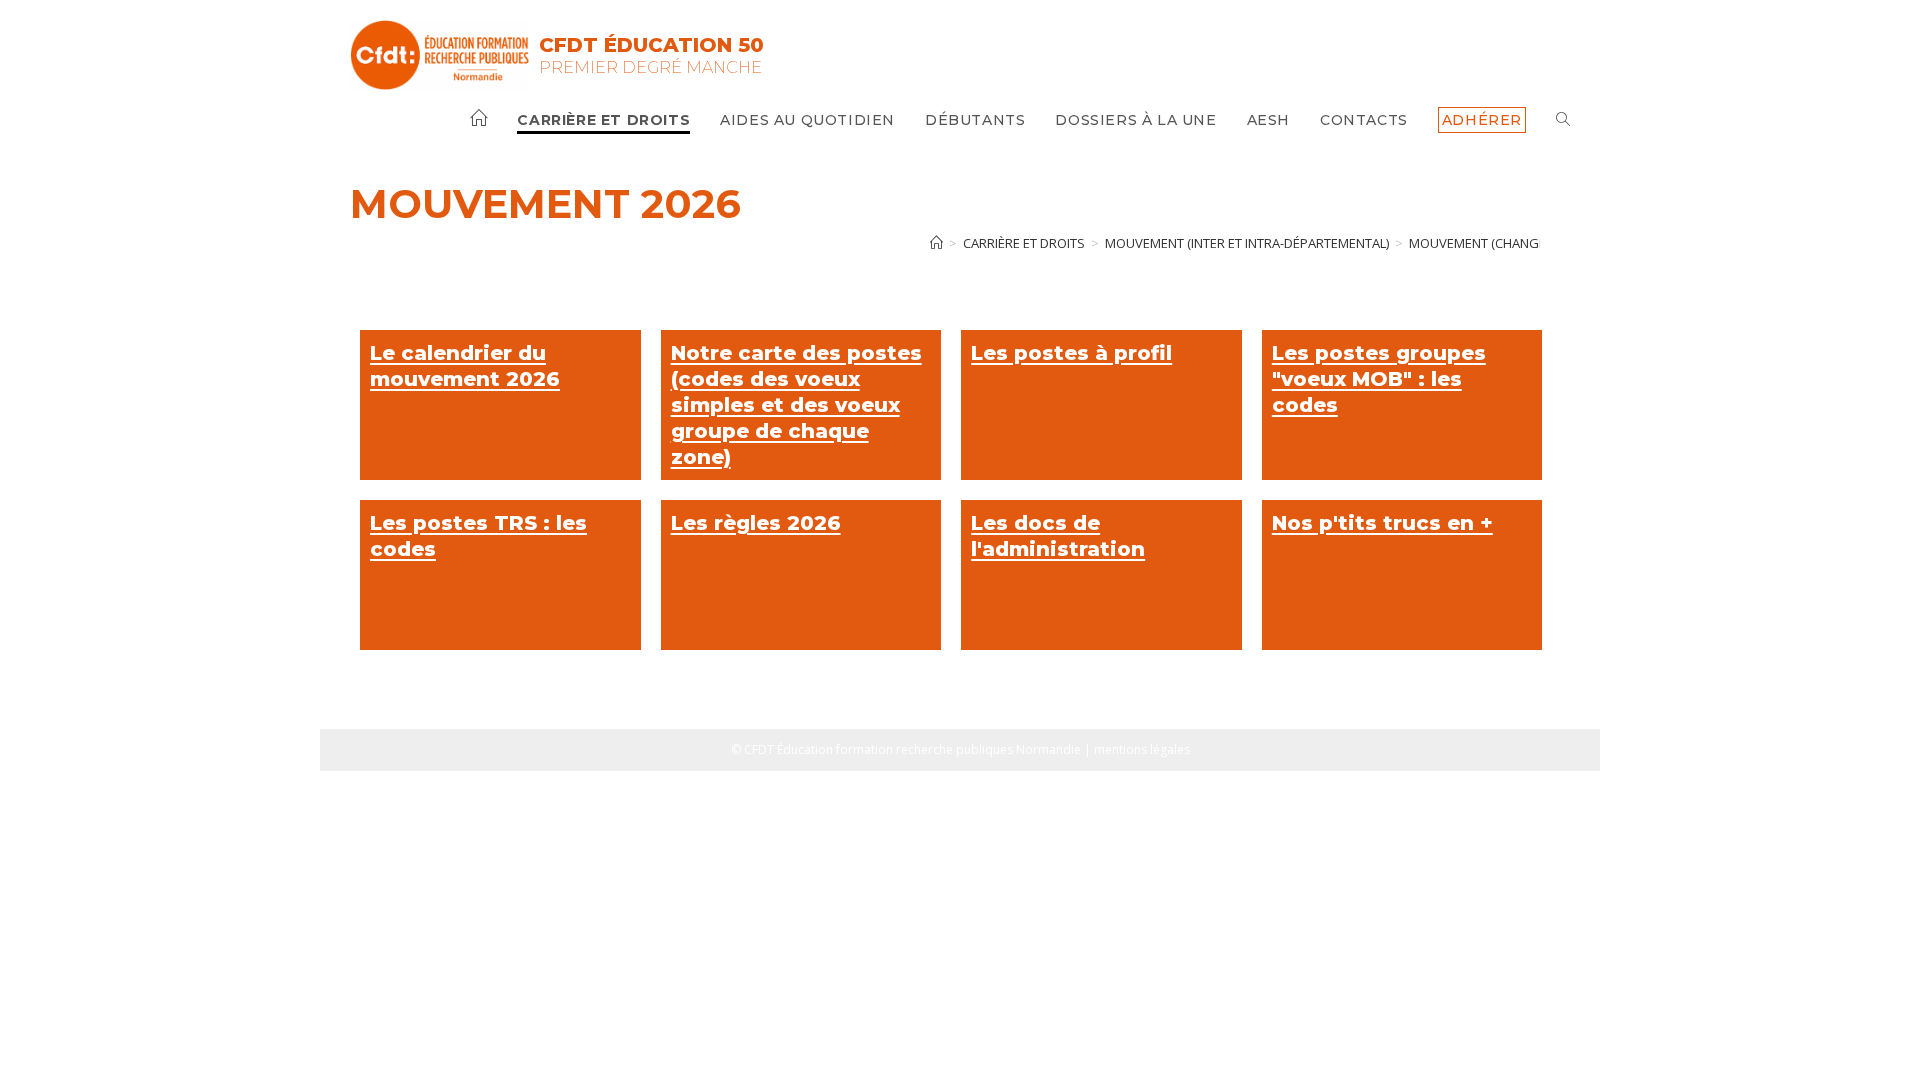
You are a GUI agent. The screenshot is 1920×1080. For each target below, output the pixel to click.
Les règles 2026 (756, 523)
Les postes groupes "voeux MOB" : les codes (1379, 379)
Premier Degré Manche (650, 67)
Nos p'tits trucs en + (1382, 523)
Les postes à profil (1071, 353)
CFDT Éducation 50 (651, 45)
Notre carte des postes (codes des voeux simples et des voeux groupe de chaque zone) (796, 405)
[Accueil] (936, 243)
